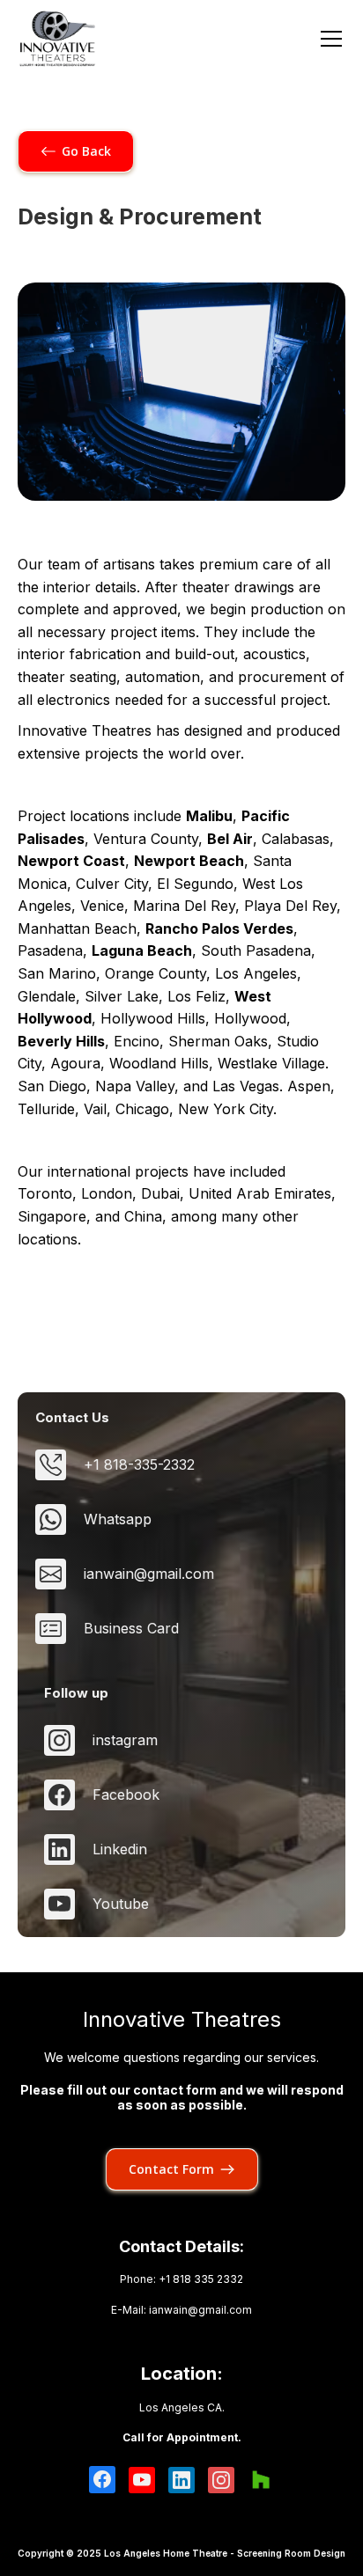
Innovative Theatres (182, 2020)
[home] (57, 39)
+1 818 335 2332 (201, 2279)
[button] (328, 39)
